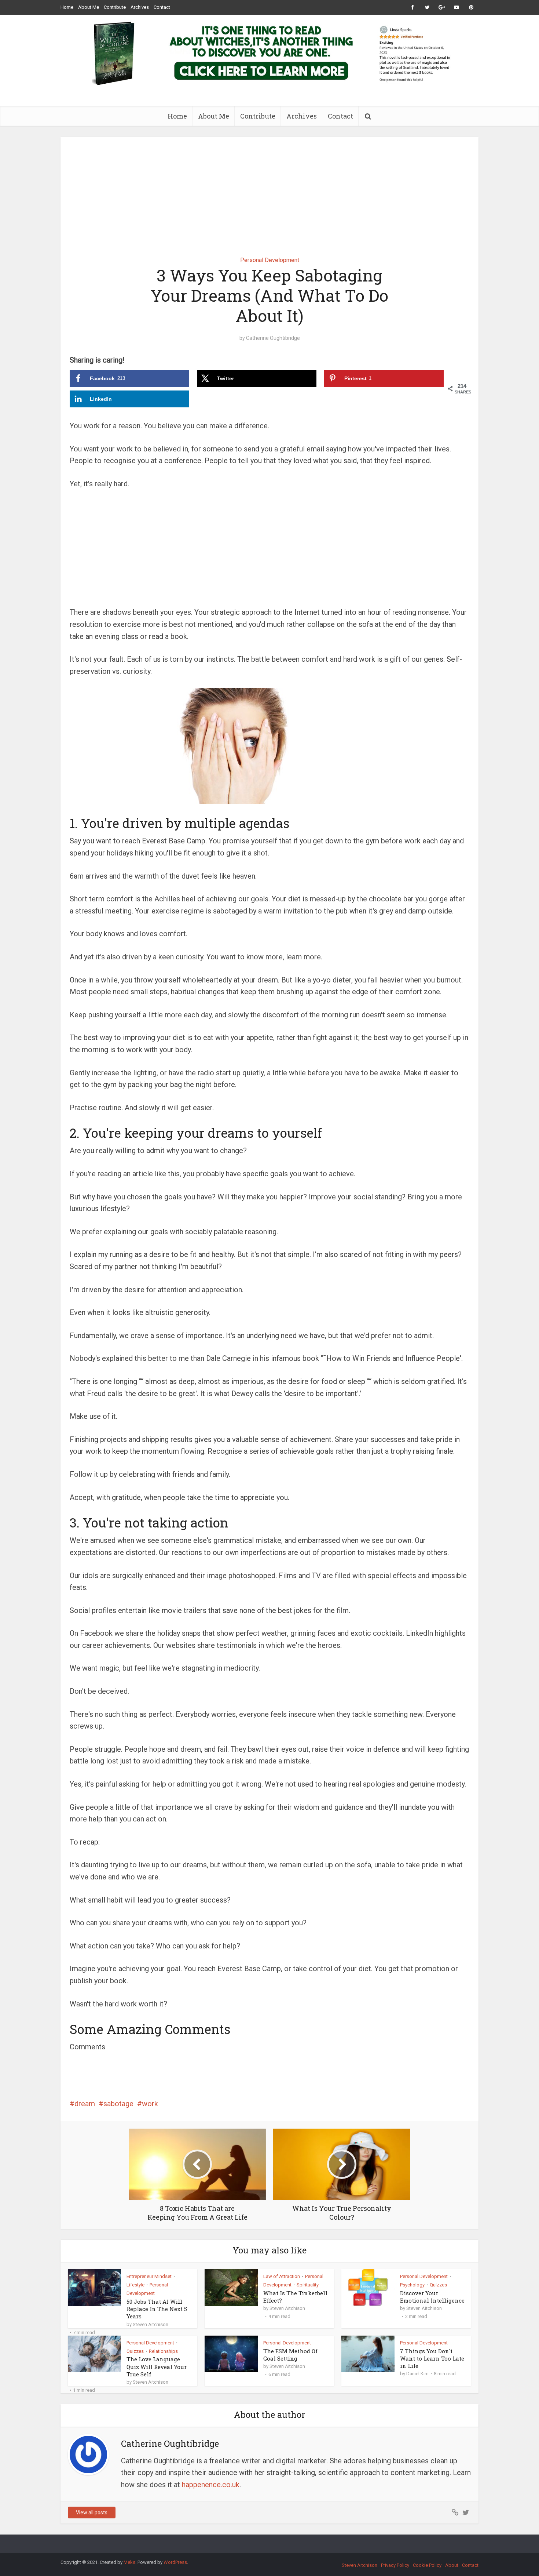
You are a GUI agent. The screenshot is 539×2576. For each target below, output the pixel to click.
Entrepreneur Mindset (149, 2276)
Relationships (163, 2351)
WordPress (175, 2562)
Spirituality (308, 2285)
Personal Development (270, 260)
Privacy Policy (395, 2565)
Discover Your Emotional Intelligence (432, 2297)
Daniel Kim (417, 2374)
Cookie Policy (427, 2565)
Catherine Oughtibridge (273, 338)
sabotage (118, 2104)
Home (67, 7)
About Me (89, 7)
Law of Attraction (282, 2276)
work (150, 2104)
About (452, 2565)
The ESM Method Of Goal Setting (290, 2355)
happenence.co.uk (211, 2485)
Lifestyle (135, 2285)
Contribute (115, 7)
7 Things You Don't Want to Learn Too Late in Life (432, 2359)
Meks (129, 2562)
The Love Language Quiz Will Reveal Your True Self (157, 2367)
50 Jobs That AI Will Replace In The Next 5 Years (157, 2309)
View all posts (92, 2513)
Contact (162, 7)
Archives (140, 7)
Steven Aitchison (151, 2324)
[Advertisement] (269, 191)
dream (85, 2104)
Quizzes (438, 2285)
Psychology (412, 2285)
